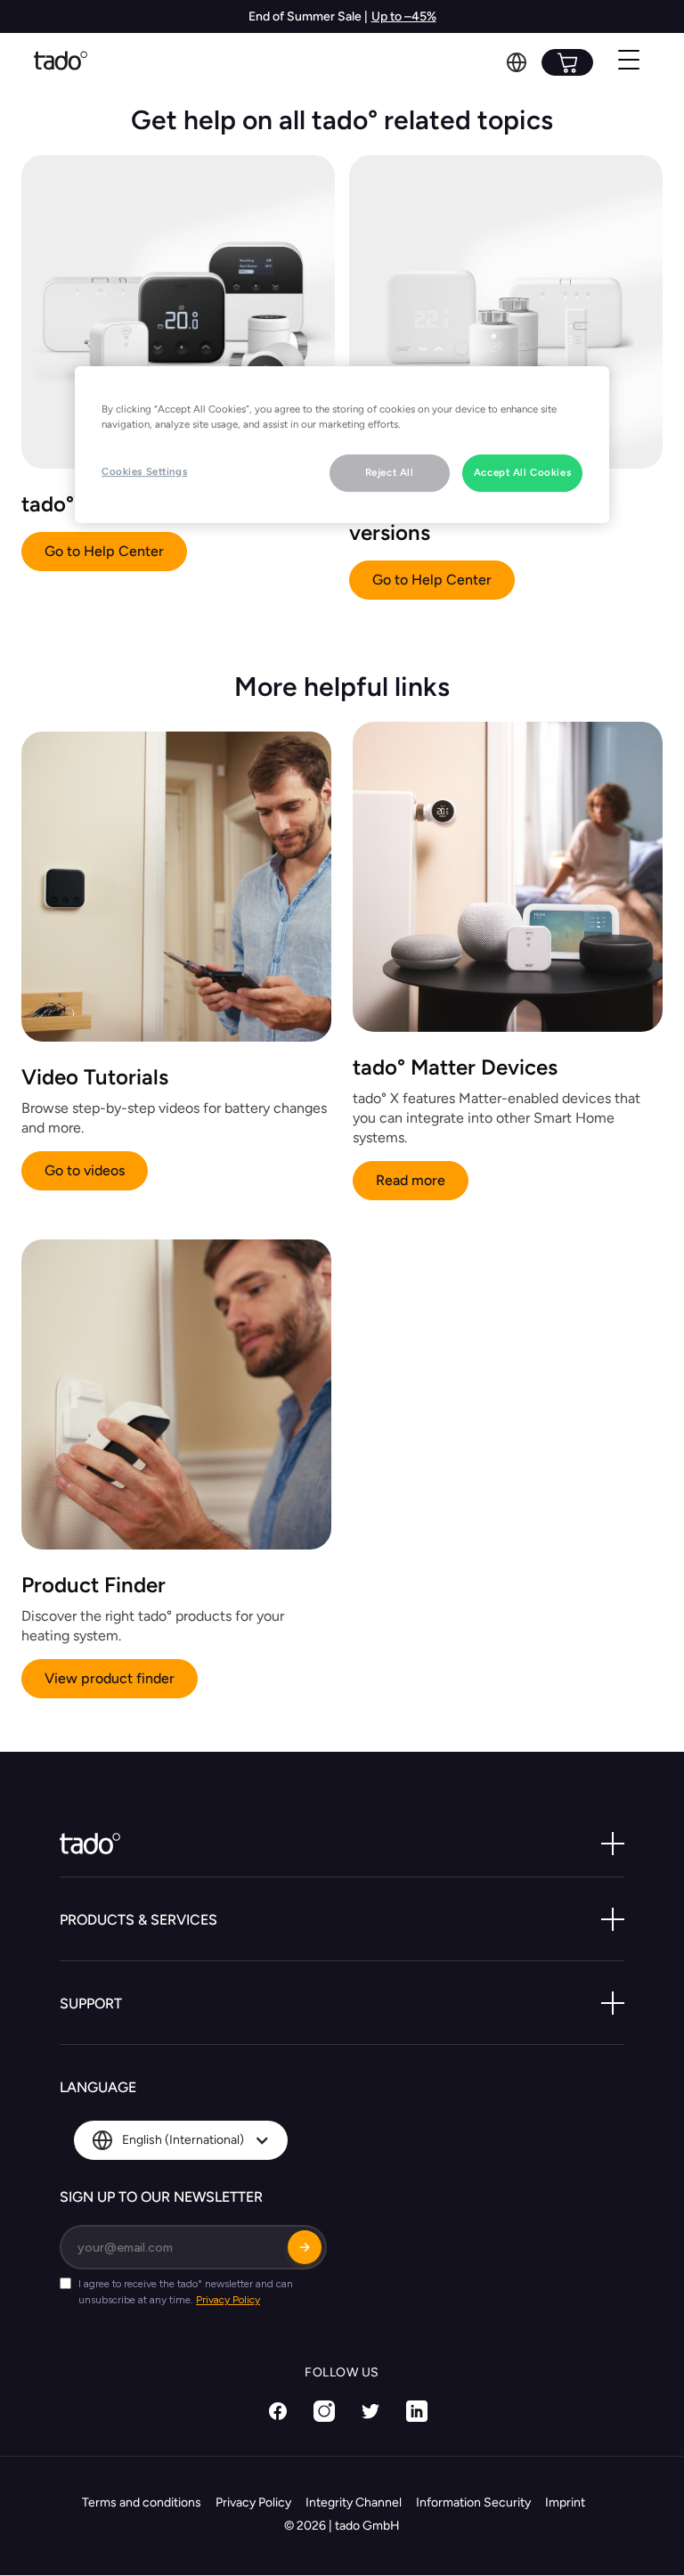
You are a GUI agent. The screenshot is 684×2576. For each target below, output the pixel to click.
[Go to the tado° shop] (567, 62)
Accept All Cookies (522, 472)
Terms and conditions (142, 2502)
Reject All (390, 472)
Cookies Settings (144, 471)
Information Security (473, 2502)
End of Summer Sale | (308, 16)
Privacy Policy (253, 2502)
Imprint (565, 2502)
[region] (342, 445)
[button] (517, 62)
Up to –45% (404, 16)
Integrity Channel (354, 2502)
